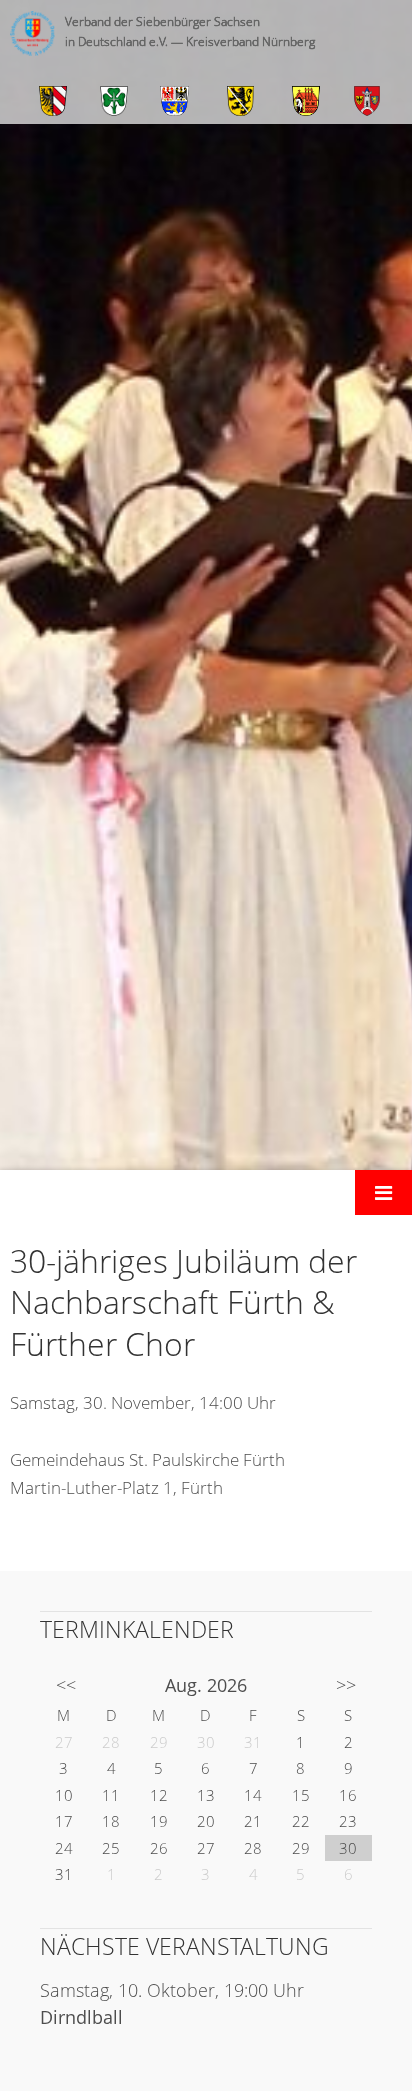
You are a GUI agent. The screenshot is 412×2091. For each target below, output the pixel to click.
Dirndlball (81, 2017)
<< (66, 1685)
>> (346, 1685)
